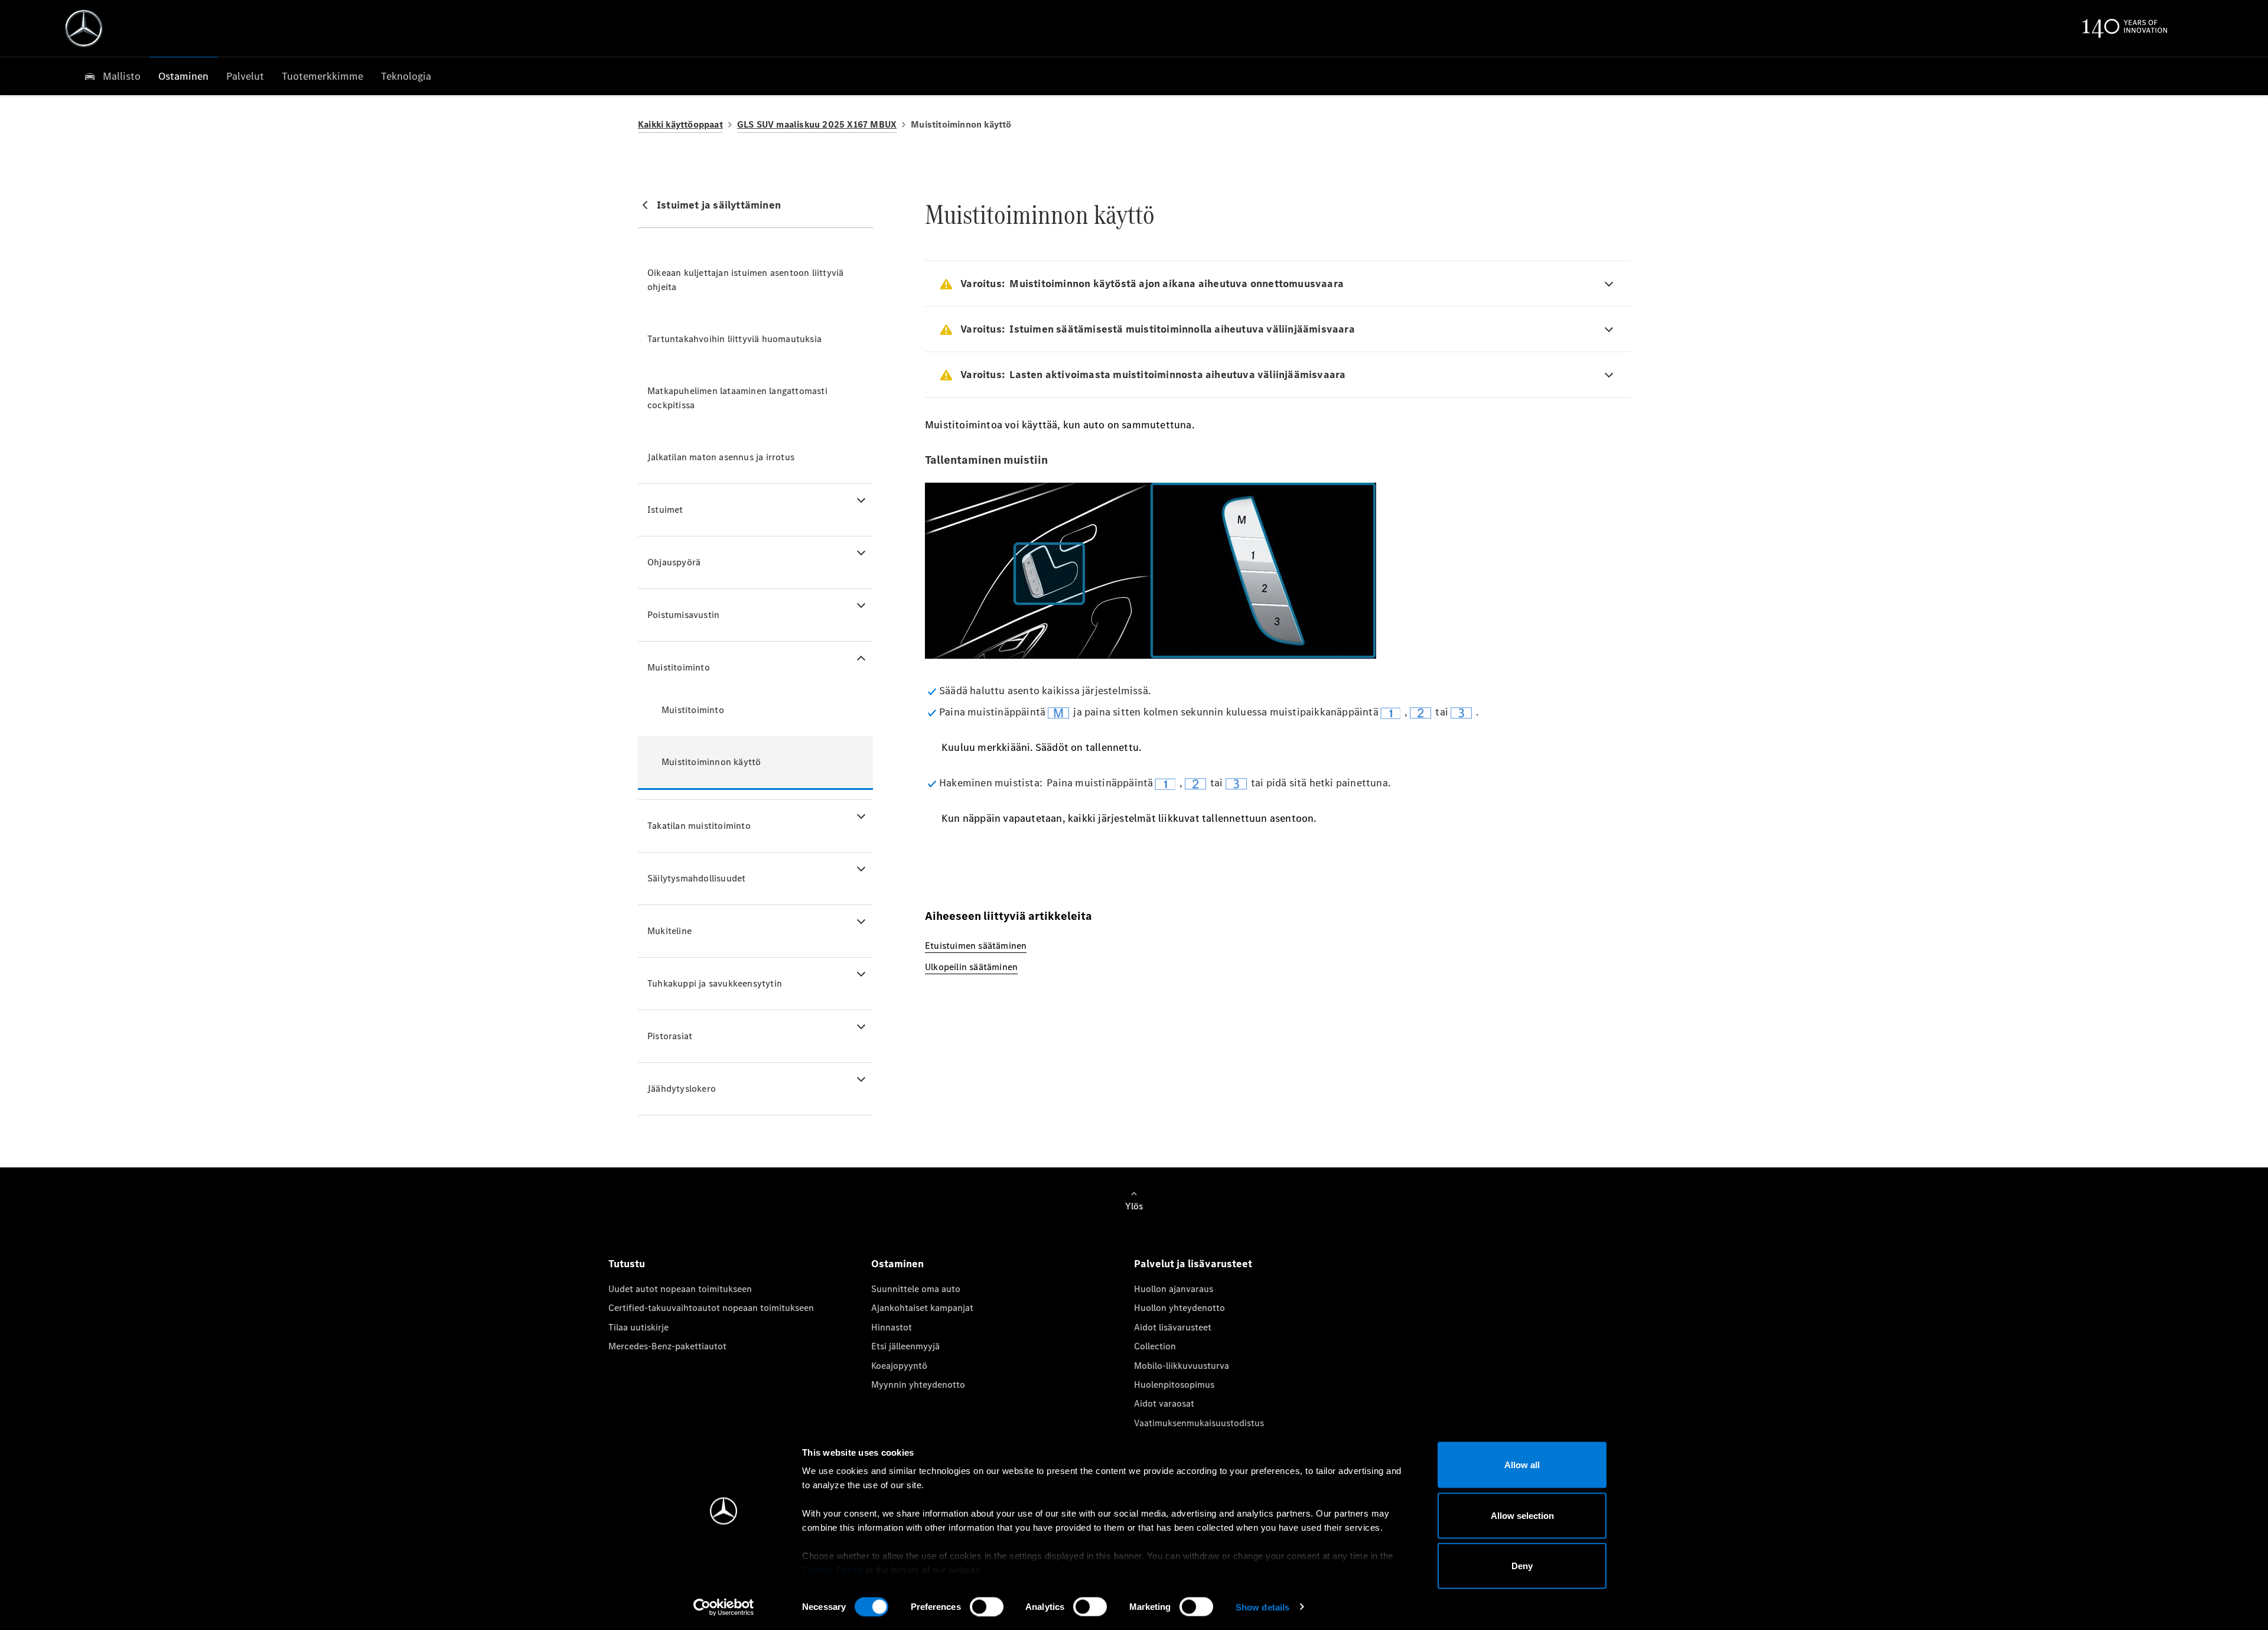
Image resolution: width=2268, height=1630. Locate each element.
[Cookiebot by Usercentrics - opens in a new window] (724, 1607)
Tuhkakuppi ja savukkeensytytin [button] (715, 983)
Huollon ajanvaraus (1174, 1289)
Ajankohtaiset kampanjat (922, 1308)
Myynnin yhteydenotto (918, 1385)
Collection (1155, 1346)
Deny (1522, 1566)
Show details (1262, 1607)
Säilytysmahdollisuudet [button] (696, 878)
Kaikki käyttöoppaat (680, 124)
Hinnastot (892, 1327)
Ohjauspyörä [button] (674, 562)
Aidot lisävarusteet (1173, 1327)
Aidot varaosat (1164, 1403)
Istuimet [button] (665, 510)
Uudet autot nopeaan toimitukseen (680, 1289)
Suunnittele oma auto (916, 1289)
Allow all (1522, 1465)
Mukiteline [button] (669, 931)
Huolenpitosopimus (1174, 1385)
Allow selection (1522, 1515)
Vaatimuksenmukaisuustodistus (1199, 1423)
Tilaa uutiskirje (638, 1327)
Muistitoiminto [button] (679, 667)
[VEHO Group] (84, 28)
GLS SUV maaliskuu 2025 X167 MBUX (817, 124)
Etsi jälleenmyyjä (905, 1346)
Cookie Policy (832, 1570)
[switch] (987, 1606)
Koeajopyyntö (899, 1366)
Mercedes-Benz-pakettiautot (667, 1346)
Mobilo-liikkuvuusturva (1182, 1366)
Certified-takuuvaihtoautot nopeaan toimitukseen (711, 1308)
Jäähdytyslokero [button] (682, 1089)
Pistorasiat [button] (670, 1036)
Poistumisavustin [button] (683, 615)
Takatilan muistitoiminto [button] (699, 826)
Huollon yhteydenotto (1179, 1308)
